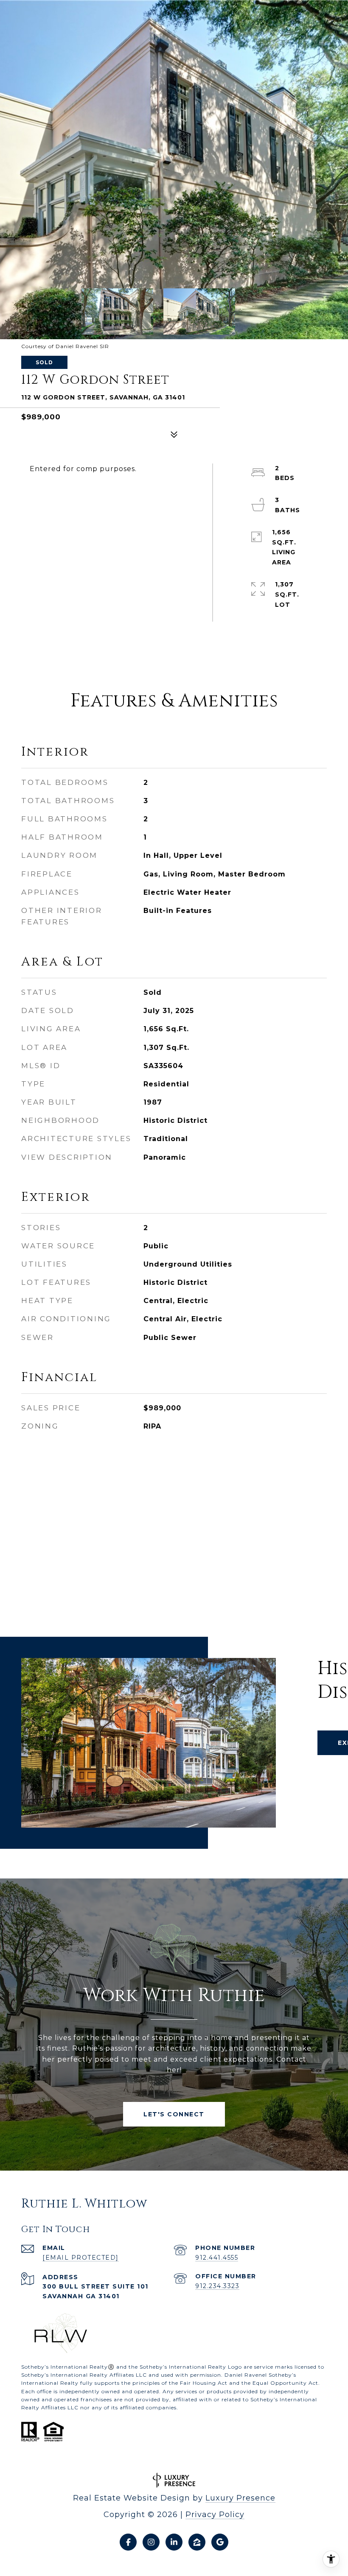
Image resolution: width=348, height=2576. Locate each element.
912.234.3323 (217, 2286)
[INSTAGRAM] (151, 2542)
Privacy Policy (215, 2515)
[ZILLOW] (197, 2542)
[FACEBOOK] (128, 2542)
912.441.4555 (217, 2258)
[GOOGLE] (220, 2542)
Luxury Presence (240, 2498)
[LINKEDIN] (174, 2542)
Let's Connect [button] (174, 2114)
